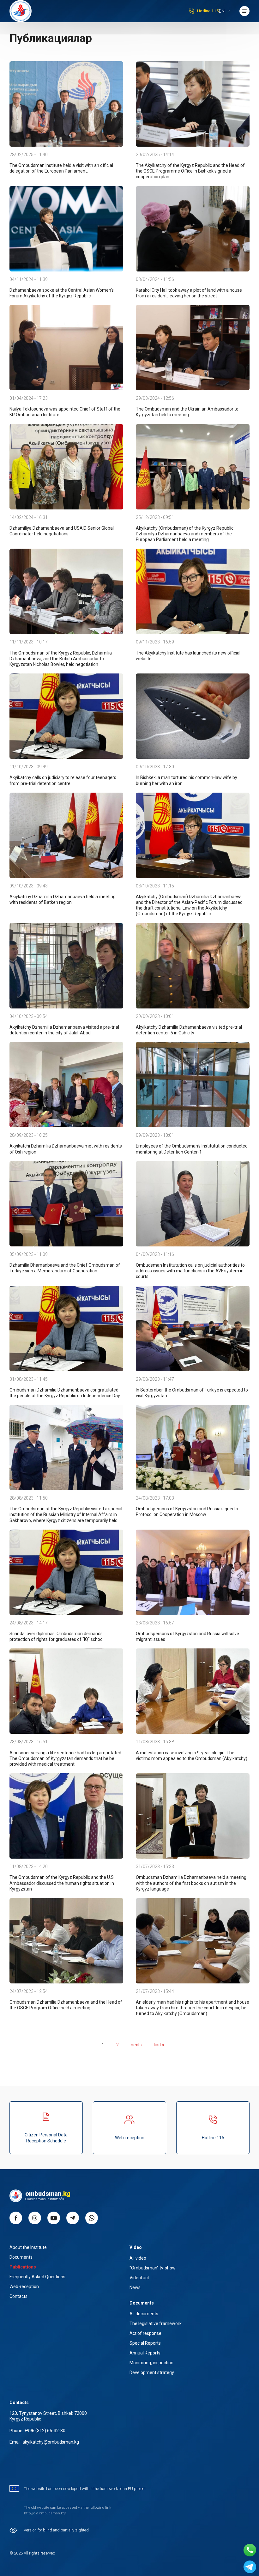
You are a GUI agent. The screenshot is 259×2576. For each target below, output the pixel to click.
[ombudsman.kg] (21, 11)
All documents (144, 2314)
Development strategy (152, 2372)
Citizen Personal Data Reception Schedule (46, 2138)
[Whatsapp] (250, 2550)
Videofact (139, 2278)
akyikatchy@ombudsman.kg (51, 2442)
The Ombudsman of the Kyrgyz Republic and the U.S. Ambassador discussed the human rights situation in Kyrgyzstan (62, 1883)
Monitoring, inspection (151, 2363)
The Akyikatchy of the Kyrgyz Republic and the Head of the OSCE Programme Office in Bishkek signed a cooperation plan (190, 171)
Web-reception (130, 2138)
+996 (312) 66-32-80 (45, 2431)
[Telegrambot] (250, 2567)
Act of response (145, 2333)
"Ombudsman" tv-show (153, 2268)
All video (138, 2258)
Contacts (18, 2296)
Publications (23, 2267)
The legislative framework (156, 2323)
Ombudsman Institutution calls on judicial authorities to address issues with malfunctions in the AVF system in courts (190, 1271)
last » (159, 2045)
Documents (21, 2257)
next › (136, 2045)
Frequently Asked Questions (37, 2277)
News (135, 2287)
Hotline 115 (208, 11)
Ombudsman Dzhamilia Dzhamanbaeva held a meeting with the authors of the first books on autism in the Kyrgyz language (191, 1883)
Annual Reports (145, 2353)
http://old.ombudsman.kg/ (45, 2513)
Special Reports (145, 2343)
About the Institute (28, 2247)
